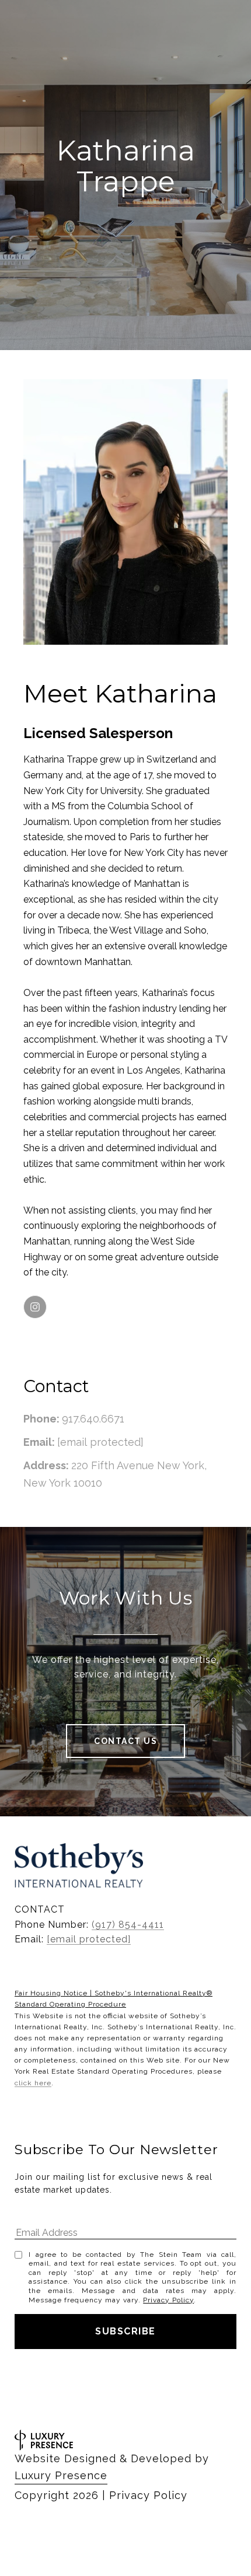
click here (33, 2083)
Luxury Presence (61, 2475)
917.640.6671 (93, 1419)
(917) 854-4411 (128, 1925)
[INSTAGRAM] (35, 1307)
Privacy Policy (168, 2300)
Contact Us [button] (125, 1741)
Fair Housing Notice (51, 1993)
